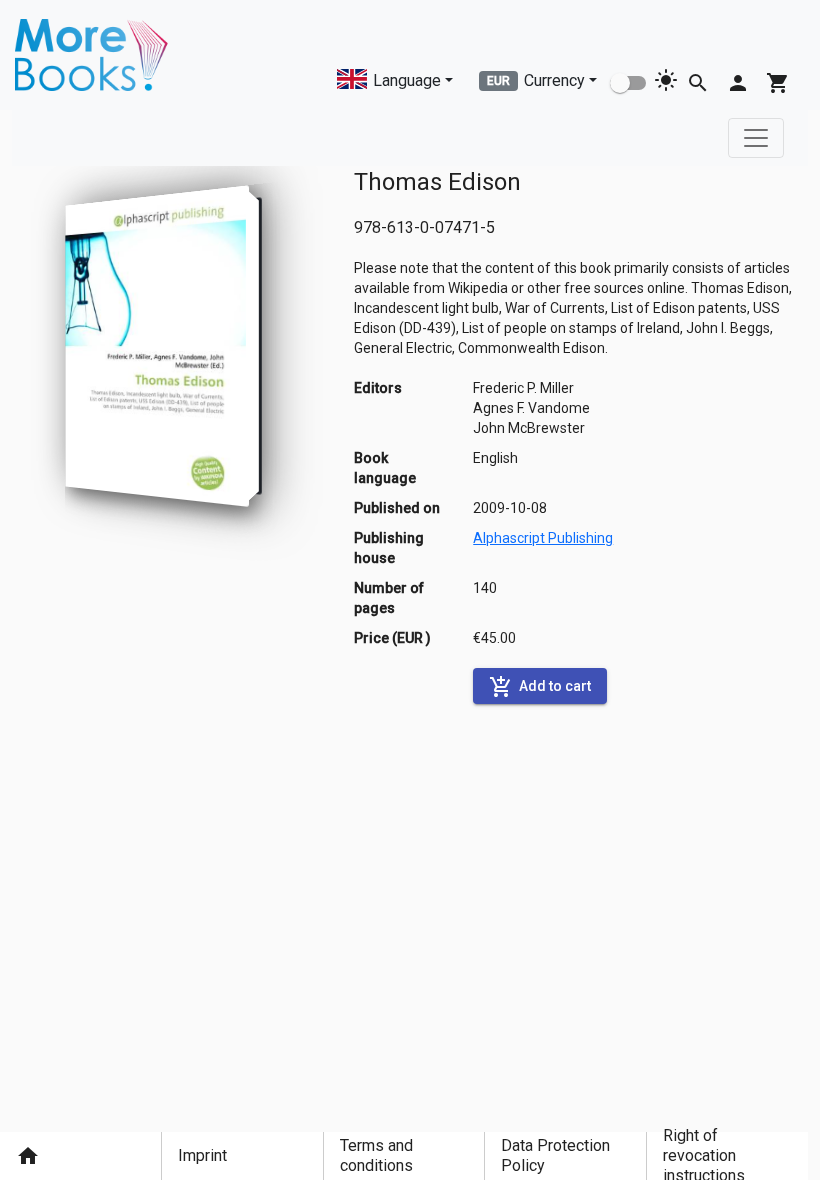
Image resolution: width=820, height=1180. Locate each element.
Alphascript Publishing (543, 538)
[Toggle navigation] (756, 138)
